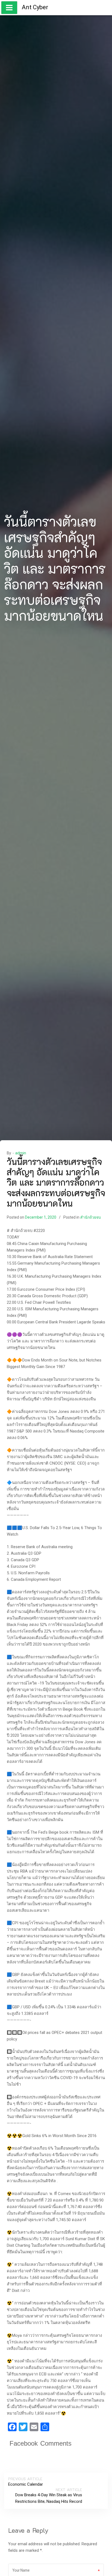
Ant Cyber (35, 7)
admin (21, 1153)
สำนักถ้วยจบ (91, 1217)
